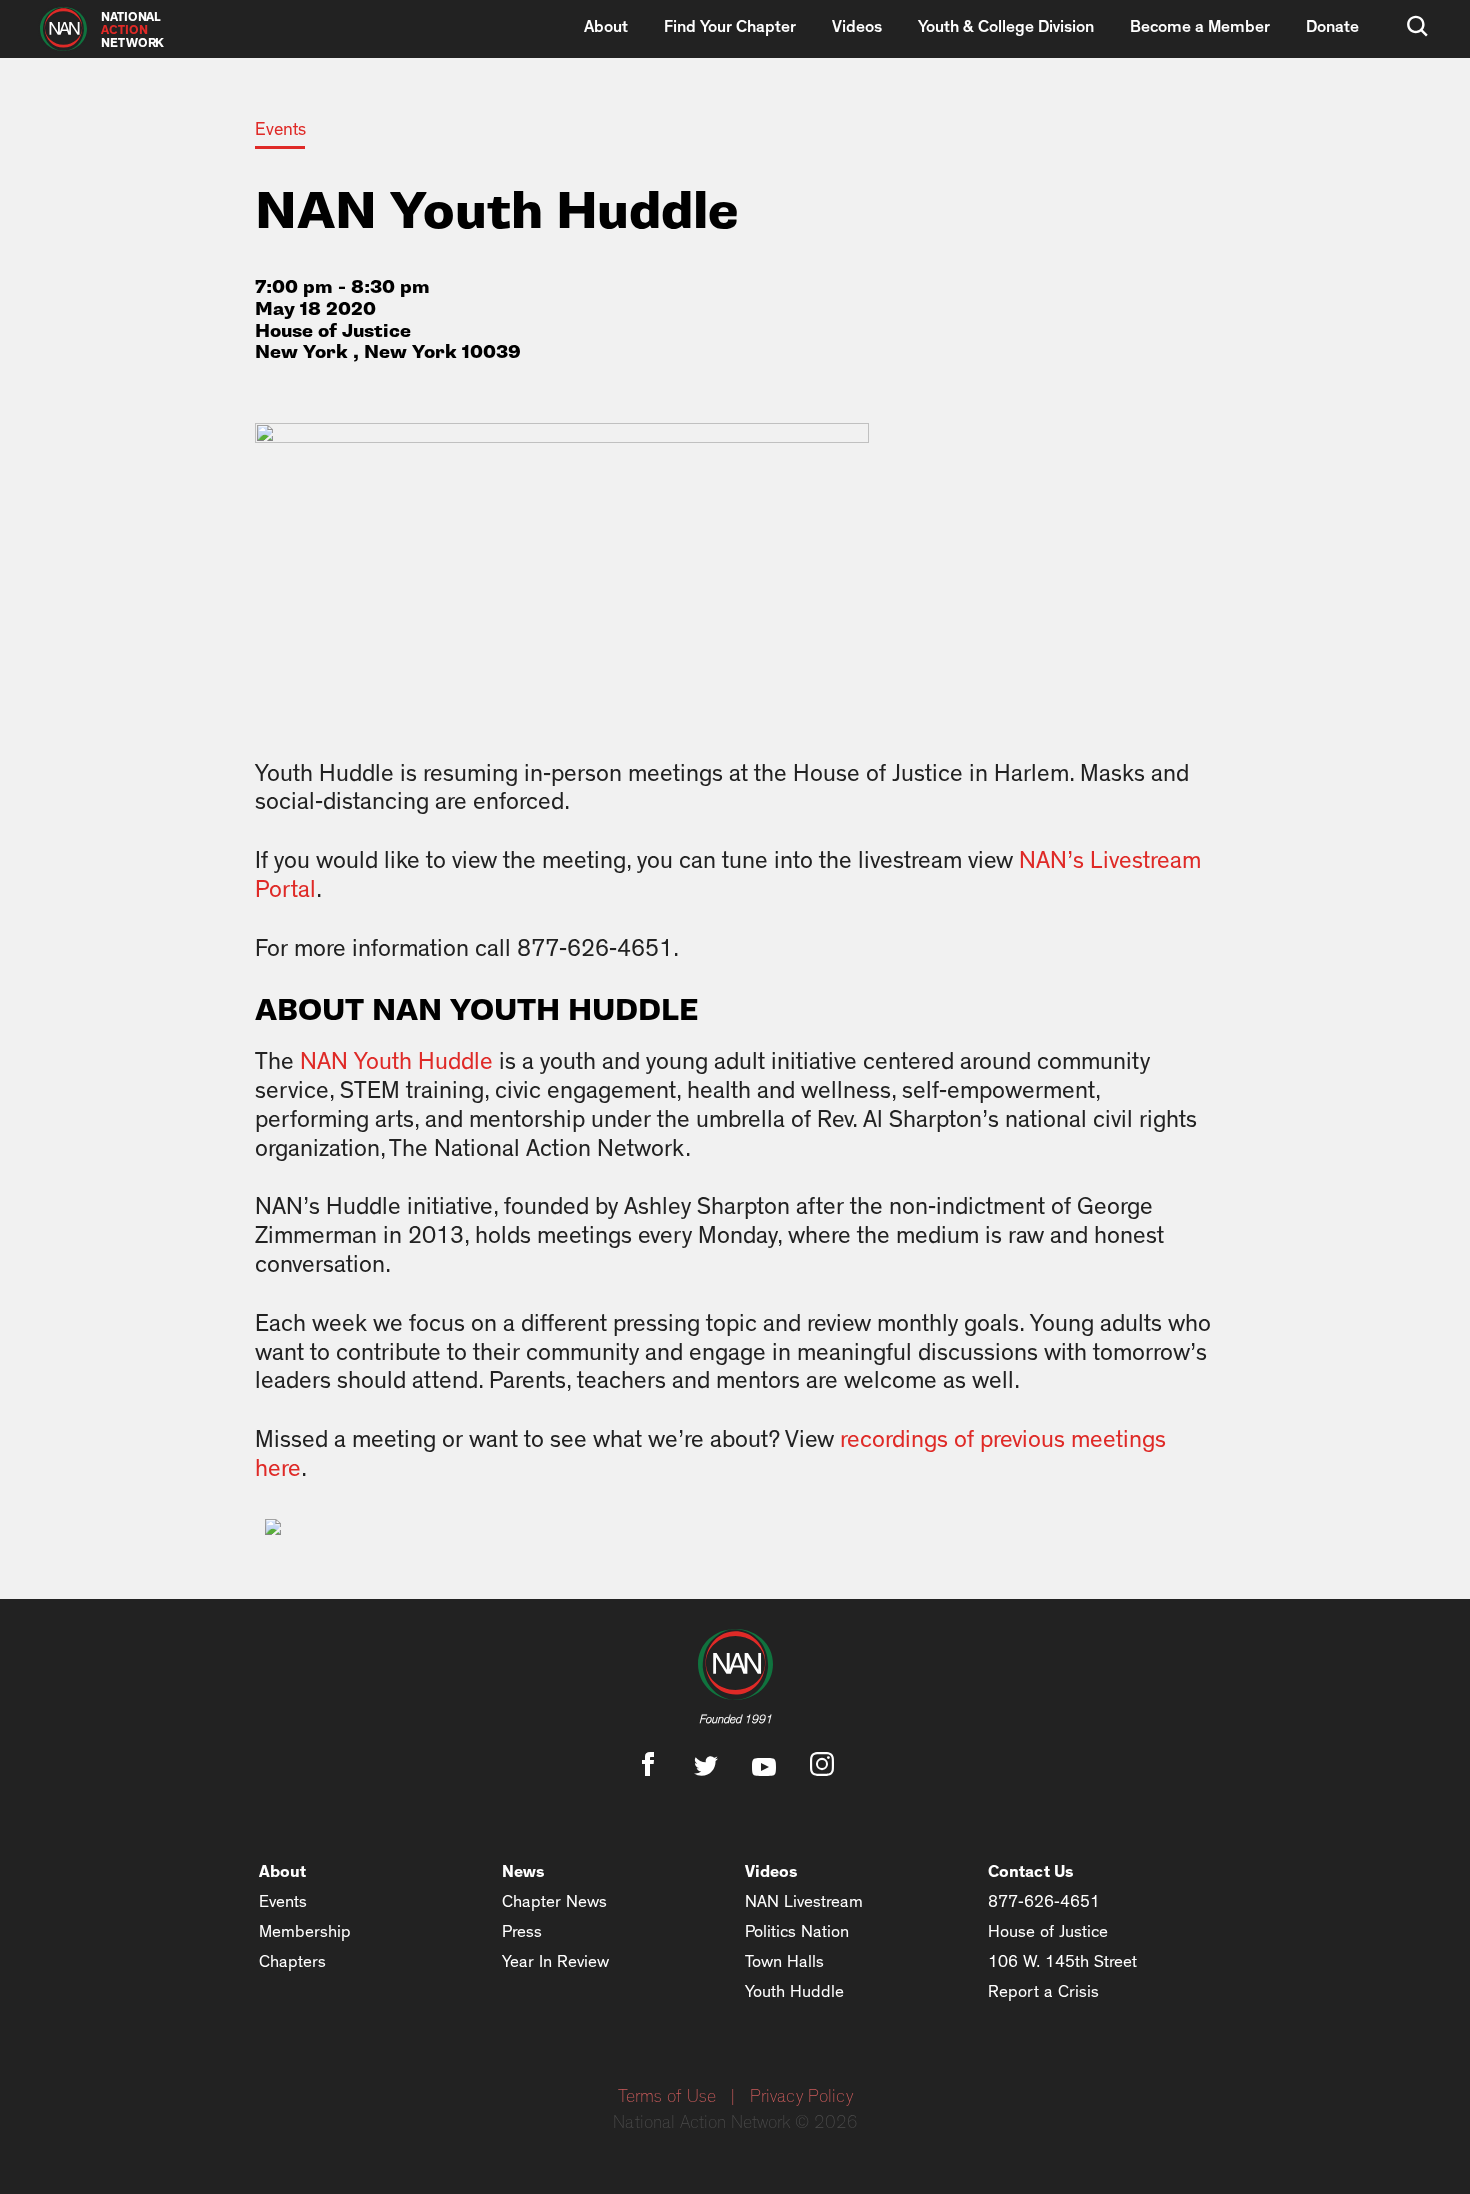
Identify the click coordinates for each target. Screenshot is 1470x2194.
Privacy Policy (801, 2097)
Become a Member (1200, 26)
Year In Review (555, 1961)
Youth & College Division (1006, 26)
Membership (305, 1931)
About (606, 26)
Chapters (292, 1961)
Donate (1332, 26)
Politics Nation (797, 1931)
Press (522, 1931)
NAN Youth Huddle (396, 1062)
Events (280, 130)
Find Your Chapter (730, 26)
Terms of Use (667, 2097)
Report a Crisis (1043, 1991)
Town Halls (784, 1961)
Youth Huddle (794, 1991)
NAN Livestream (804, 1901)
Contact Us (1031, 1871)
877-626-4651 (1044, 1901)
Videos (857, 26)
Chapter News (554, 1901)
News (523, 1871)
